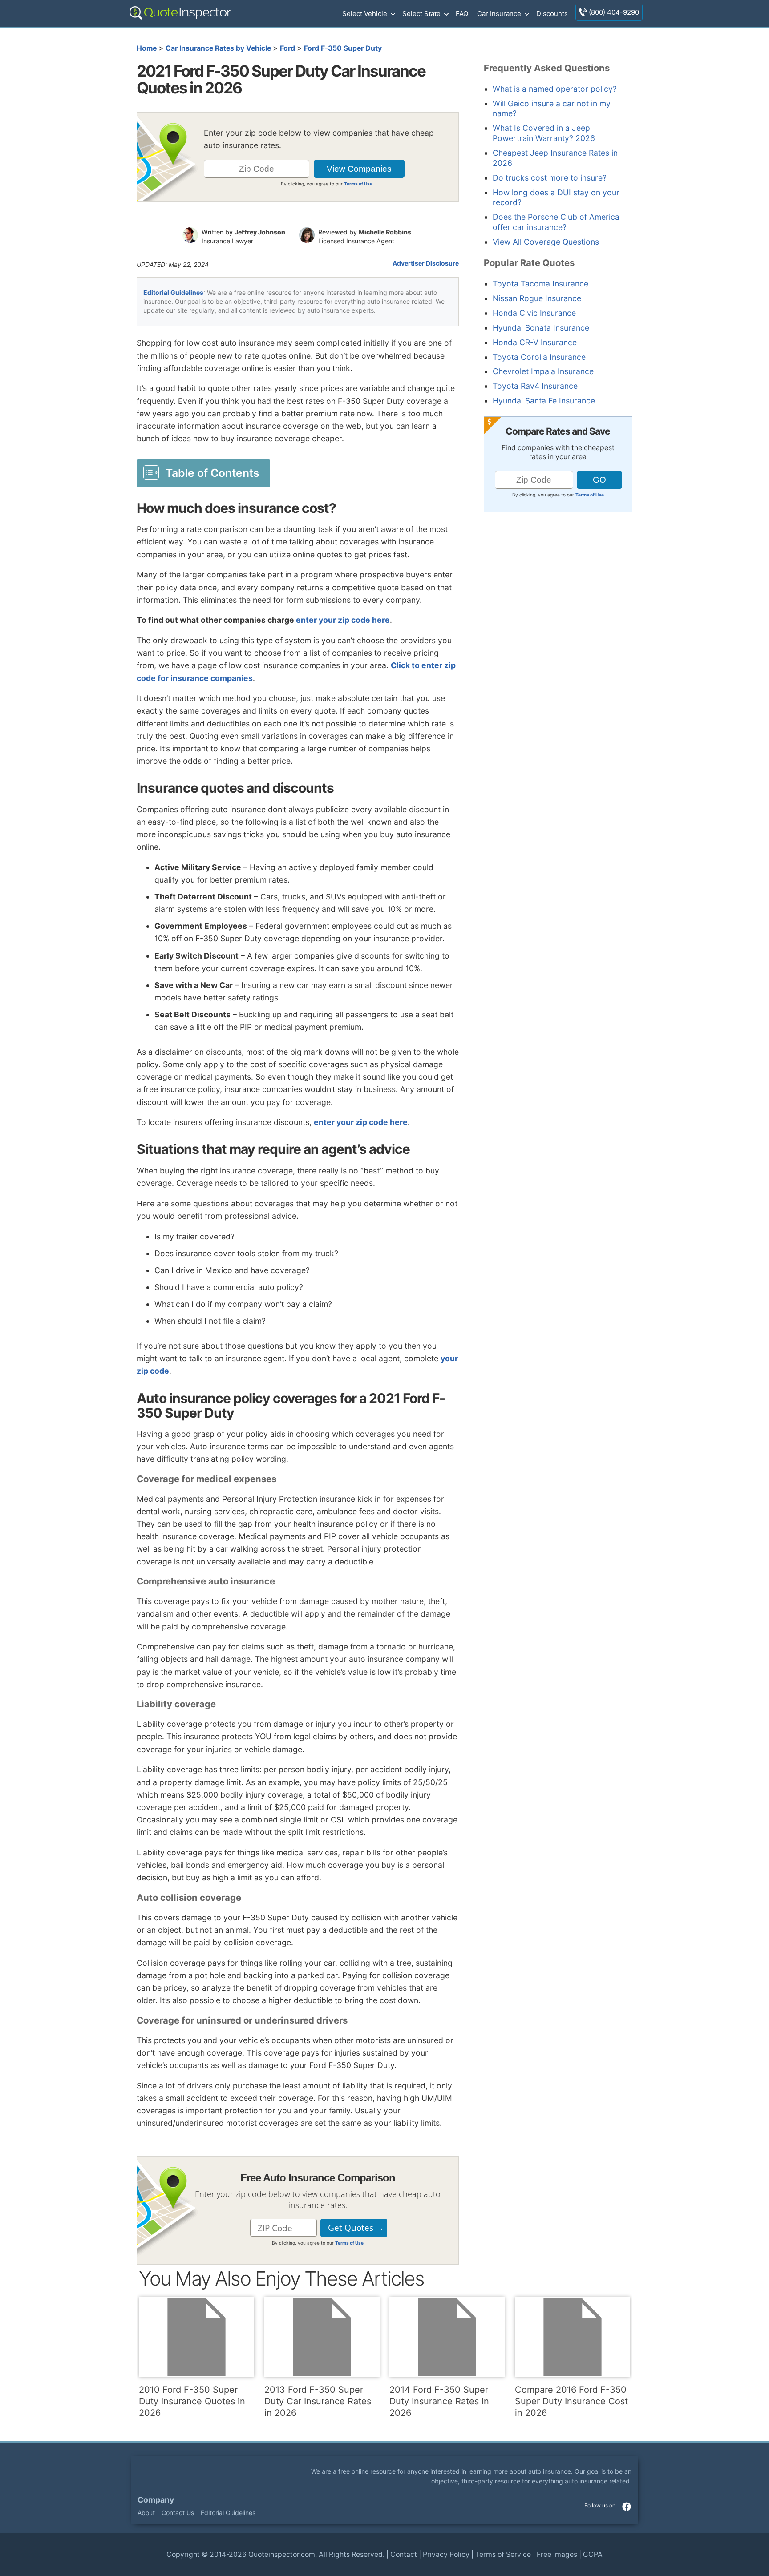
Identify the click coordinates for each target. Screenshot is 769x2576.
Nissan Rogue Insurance (537, 298)
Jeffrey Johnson (260, 232)
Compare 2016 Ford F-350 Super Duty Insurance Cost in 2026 (571, 2401)
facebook (627, 2507)
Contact (404, 2554)
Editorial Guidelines (173, 292)
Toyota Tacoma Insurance (540, 284)
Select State (421, 14)
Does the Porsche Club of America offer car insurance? (556, 222)
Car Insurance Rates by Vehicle (218, 48)
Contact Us (178, 2513)
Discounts (552, 14)
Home (147, 48)
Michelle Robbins (385, 232)
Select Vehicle (365, 14)
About (146, 2513)
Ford (287, 48)
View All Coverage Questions (546, 242)
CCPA (593, 2554)
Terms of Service (503, 2554)
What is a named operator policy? (555, 89)
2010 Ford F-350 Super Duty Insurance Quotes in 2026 (192, 2401)
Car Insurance (499, 14)
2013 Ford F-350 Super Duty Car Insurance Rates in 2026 (318, 2401)
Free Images (557, 2554)
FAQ (462, 14)
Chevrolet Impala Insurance (543, 371)
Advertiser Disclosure (426, 263)
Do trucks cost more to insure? (550, 178)
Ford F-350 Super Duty (343, 48)
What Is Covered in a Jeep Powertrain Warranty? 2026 (544, 133)
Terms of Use (358, 184)
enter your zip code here (343, 620)
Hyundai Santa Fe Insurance (544, 401)
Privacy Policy (446, 2554)
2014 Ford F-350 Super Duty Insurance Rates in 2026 (439, 2401)
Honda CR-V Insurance (535, 342)
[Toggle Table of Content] (203, 472)
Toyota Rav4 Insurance (535, 386)
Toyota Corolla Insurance (539, 357)
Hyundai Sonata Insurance (541, 328)
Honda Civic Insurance (534, 313)
